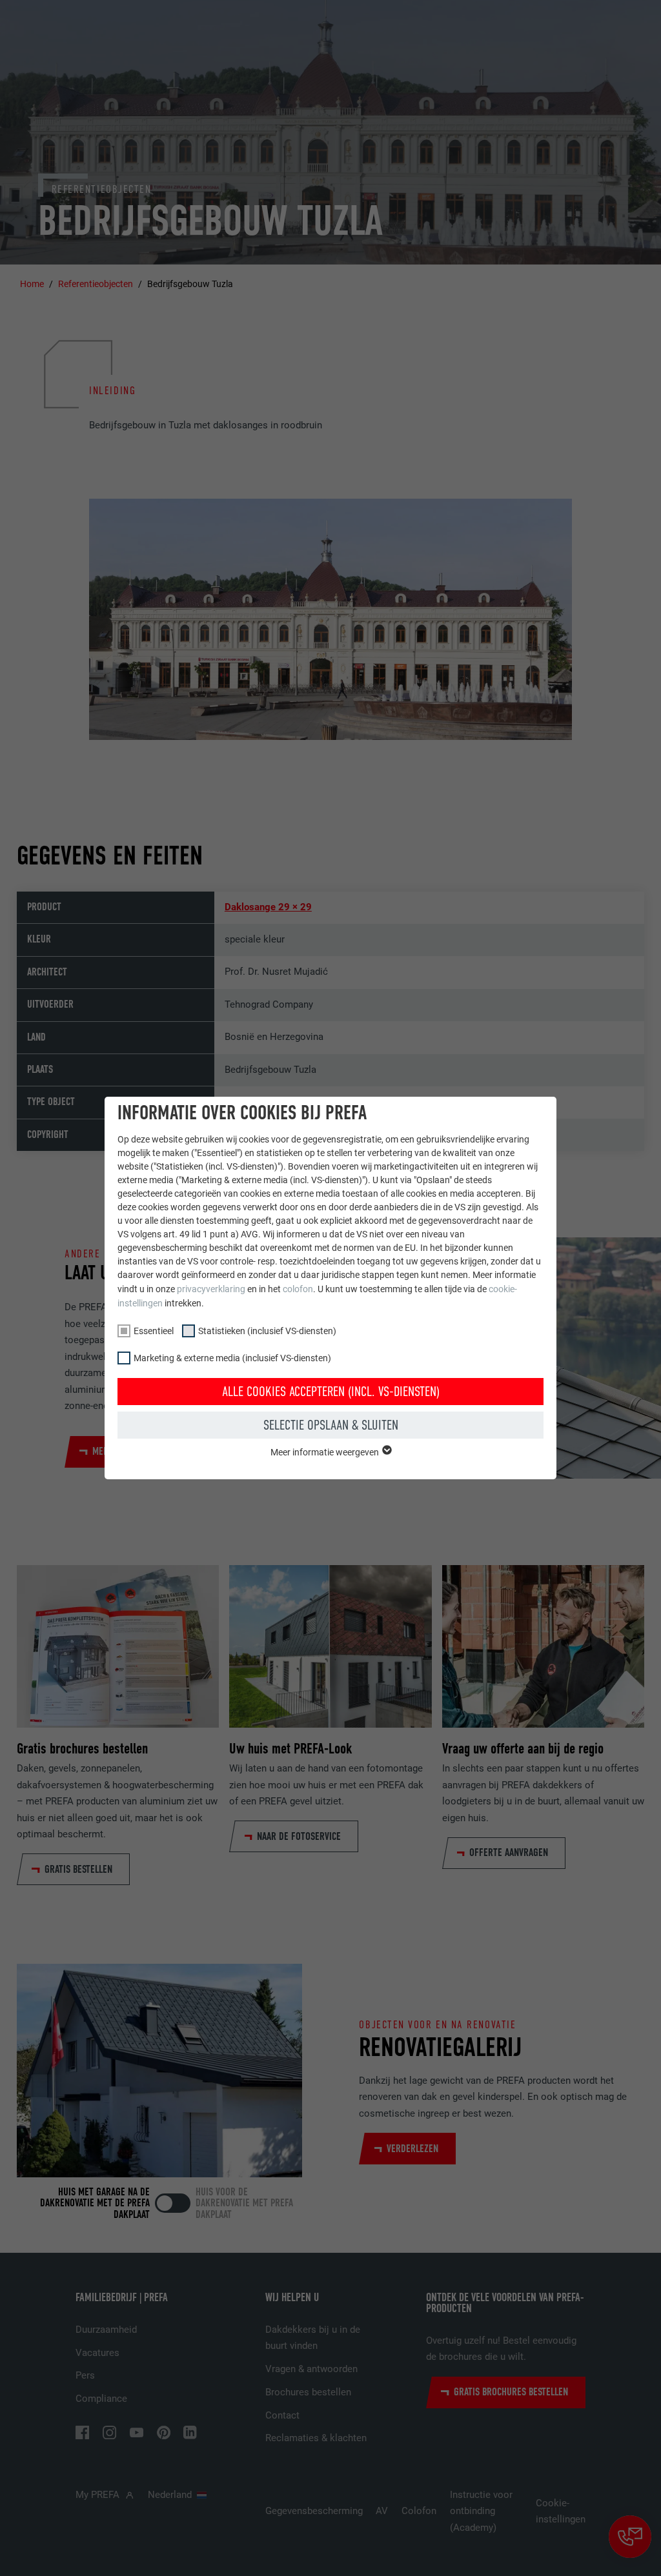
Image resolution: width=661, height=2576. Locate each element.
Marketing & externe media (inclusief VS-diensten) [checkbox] (232, 1358)
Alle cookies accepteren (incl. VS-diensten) (331, 1392)
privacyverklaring (211, 1289)
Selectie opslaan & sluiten (331, 1425)
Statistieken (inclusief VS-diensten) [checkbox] (267, 1331)
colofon (298, 1289)
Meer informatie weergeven (326, 1452)
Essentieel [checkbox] (154, 1331)
